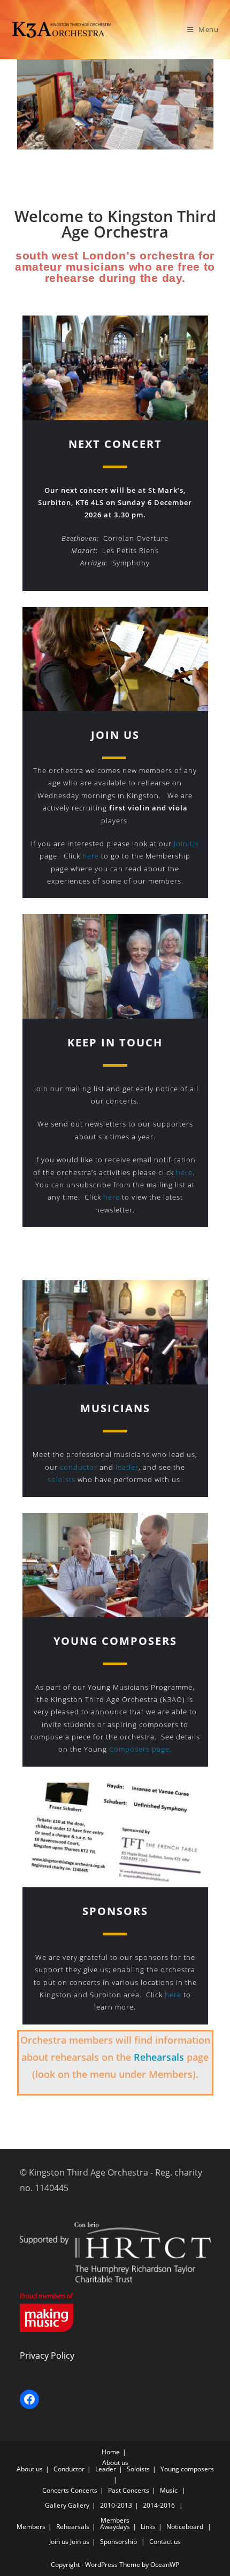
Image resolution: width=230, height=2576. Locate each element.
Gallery (56, 2505)
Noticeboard (185, 2527)
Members (115, 2520)
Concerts (56, 2490)
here (90, 856)
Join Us (186, 844)
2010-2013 (116, 2505)
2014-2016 (159, 2505)
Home (111, 2452)
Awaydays (115, 2527)
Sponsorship (118, 2542)
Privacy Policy (47, 2356)
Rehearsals (159, 2057)
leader (126, 1467)
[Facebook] (29, 2399)
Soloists (138, 2469)
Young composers (187, 2469)
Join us (59, 2542)
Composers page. (140, 1749)
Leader (106, 2469)
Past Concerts (129, 2490)
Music (169, 2490)
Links (148, 2527)
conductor (79, 1467)
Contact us (165, 2542)
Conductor (69, 2469)
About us (115, 2463)
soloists (62, 1479)
